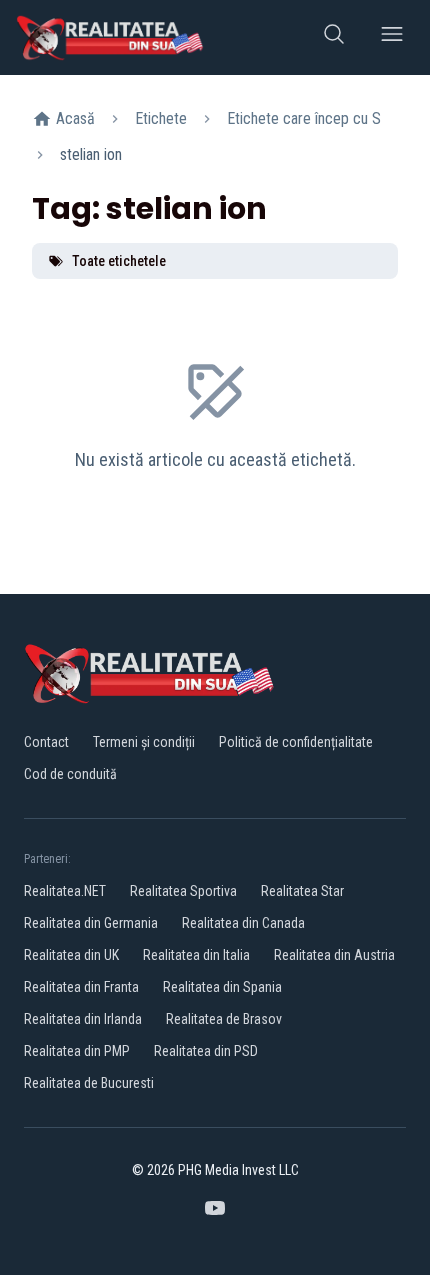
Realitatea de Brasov (224, 1019)
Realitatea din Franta (81, 987)
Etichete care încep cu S (304, 118)
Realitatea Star (302, 891)
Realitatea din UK (71, 955)
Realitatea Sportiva (183, 891)
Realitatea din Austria (334, 955)
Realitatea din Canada (243, 923)
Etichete (161, 118)
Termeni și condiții (144, 742)
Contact (46, 742)
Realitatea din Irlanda (83, 1019)
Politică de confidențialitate (296, 742)
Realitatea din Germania (91, 923)
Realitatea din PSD (206, 1051)
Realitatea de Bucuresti (89, 1083)
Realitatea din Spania (222, 987)
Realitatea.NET (65, 891)
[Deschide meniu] (392, 37)
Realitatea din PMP (77, 1051)
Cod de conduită (70, 774)
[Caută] (334, 37)
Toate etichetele (119, 261)
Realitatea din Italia (196, 955)
